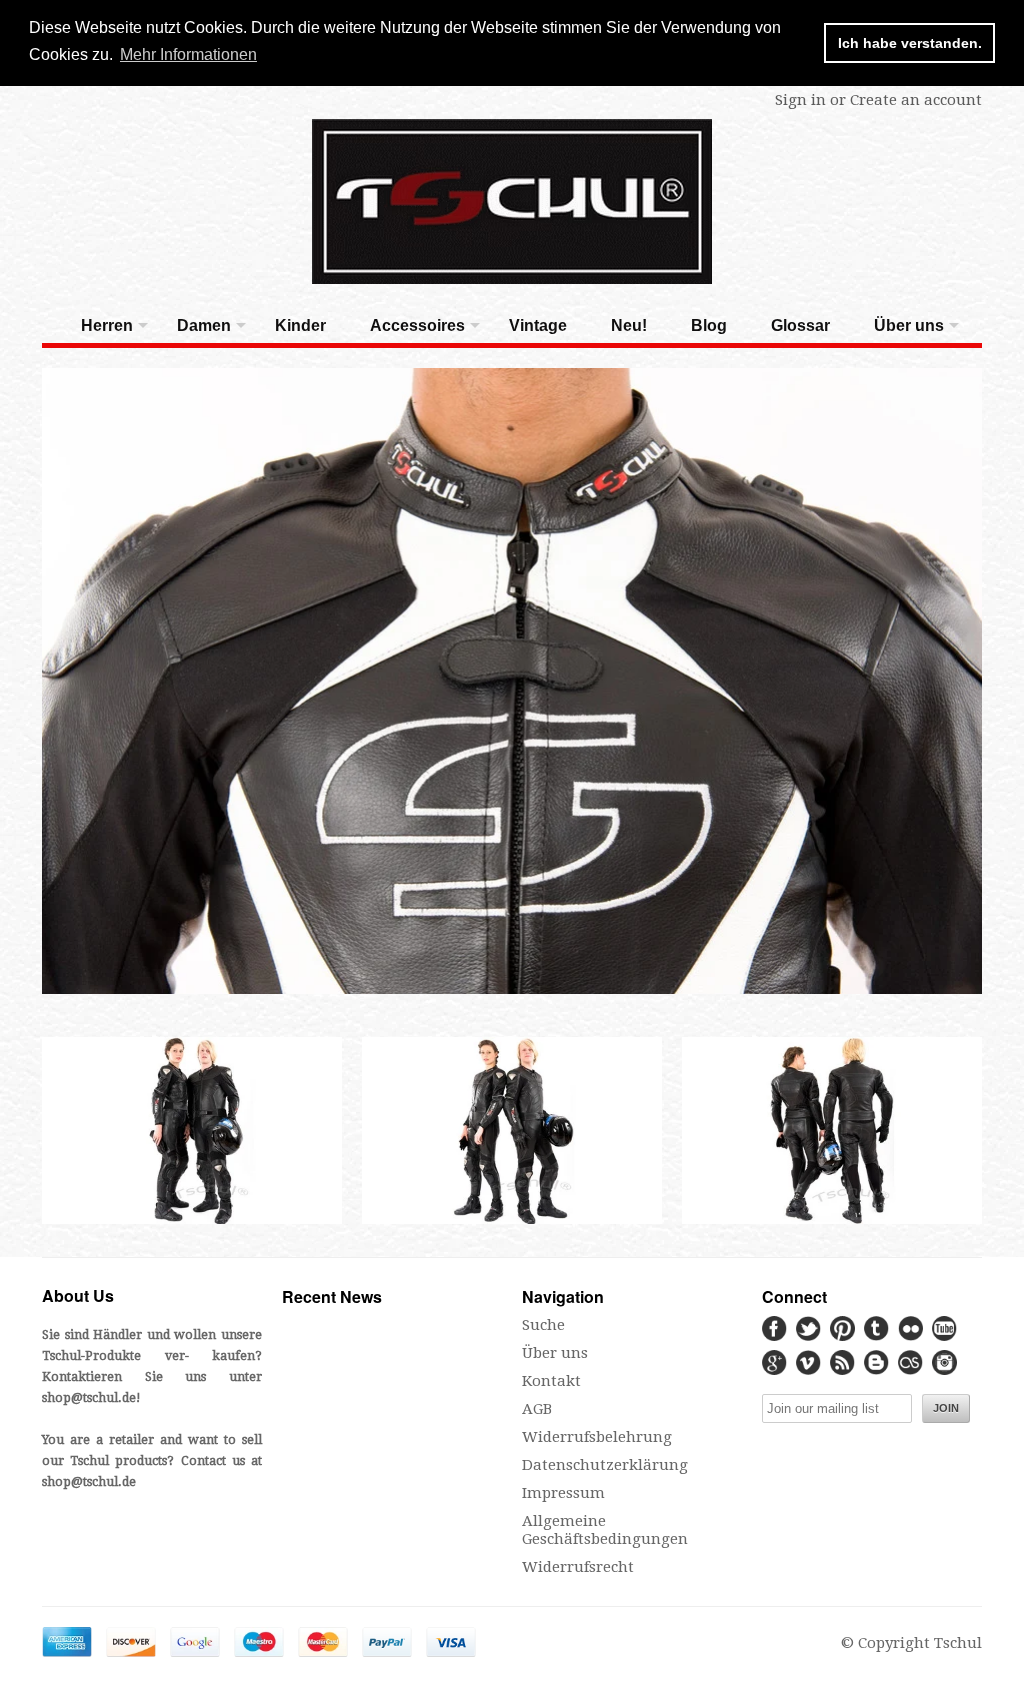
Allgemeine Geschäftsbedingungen (605, 1530)
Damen (204, 325)
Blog (709, 325)
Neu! (629, 325)
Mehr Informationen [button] (188, 54)
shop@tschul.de (89, 1397)
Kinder (300, 325)
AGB (537, 1409)
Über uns (909, 325)
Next (979, 682)
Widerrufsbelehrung (597, 1437)
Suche (543, 1325)
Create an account (916, 100)
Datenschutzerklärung (605, 1465)
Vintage (538, 325)
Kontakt (551, 1381)
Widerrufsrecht (578, 1567)
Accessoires (417, 325)
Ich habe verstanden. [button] (910, 43)
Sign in (800, 100)
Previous (45, 682)
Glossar (800, 325)
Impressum (563, 1493)
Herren (107, 325)
